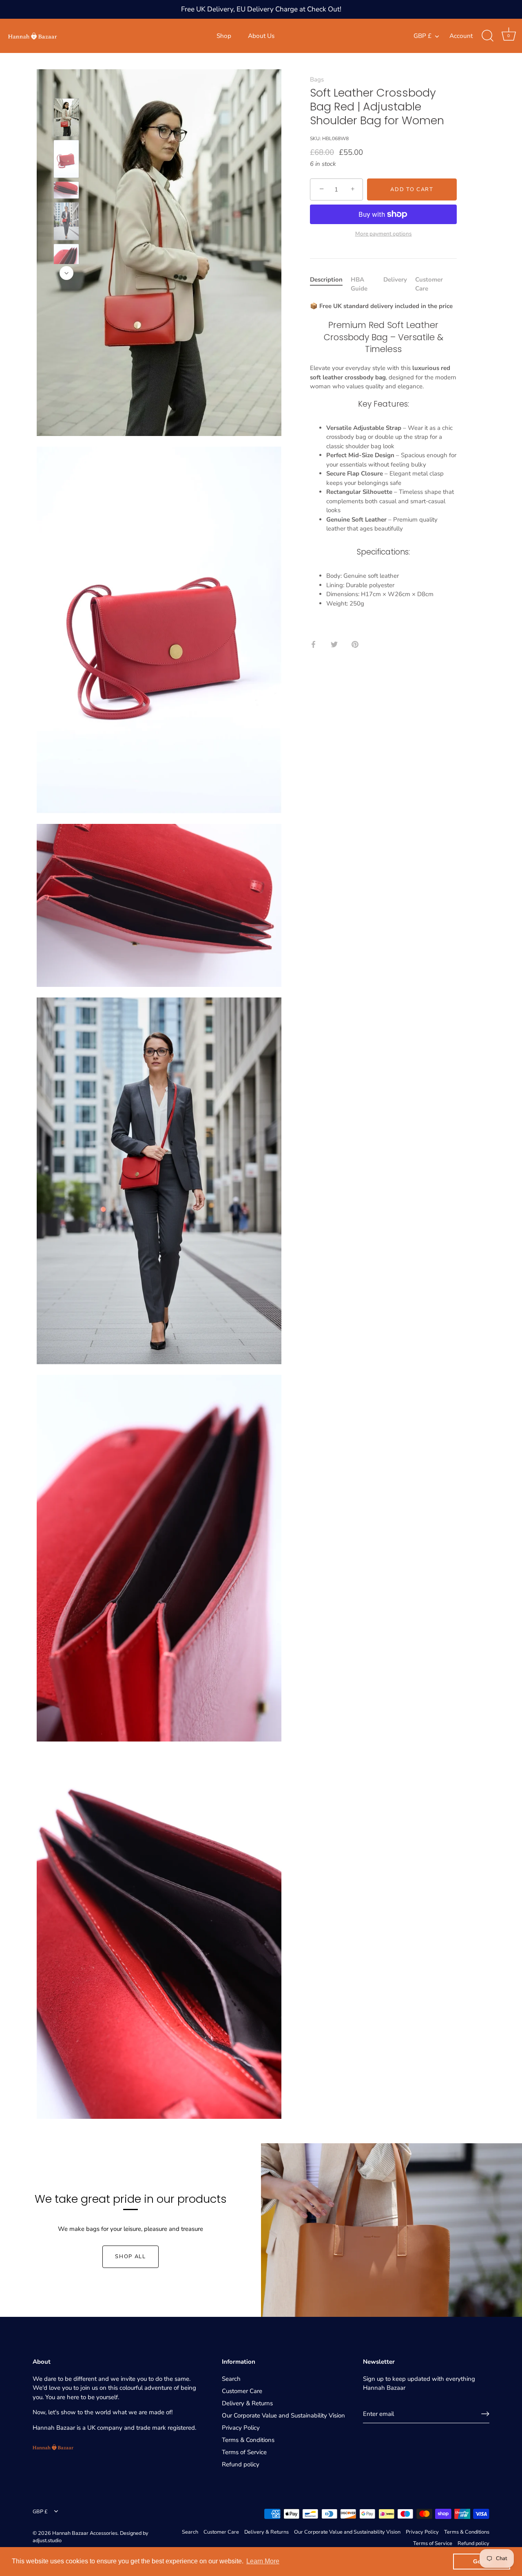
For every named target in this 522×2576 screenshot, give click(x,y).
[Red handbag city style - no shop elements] (66, 117)
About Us (261, 36)
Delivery (395, 280)
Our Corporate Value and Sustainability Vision (283, 2415)
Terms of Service (244, 2452)
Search (231, 2379)
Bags (317, 79)
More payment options (384, 234)
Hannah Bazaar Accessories (85, 2533)
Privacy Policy (241, 2428)
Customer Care (242, 2391)
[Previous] (66, 86)
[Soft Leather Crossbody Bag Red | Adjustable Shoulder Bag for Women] (66, 159)
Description (326, 280)
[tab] (330, 284)
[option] (66, 119)
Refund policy (241, 2464)
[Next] (66, 273)
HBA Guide (359, 284)
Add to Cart (412, 189)
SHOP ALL (130, 2257)
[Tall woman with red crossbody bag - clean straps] (66, 221)
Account (461, 36)
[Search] (487, 36)
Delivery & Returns (247, 2403)
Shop (224, 36)
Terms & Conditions (248, 2440)
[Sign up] (485, 2414)
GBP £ (422, 36)
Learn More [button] (263, 2561)
